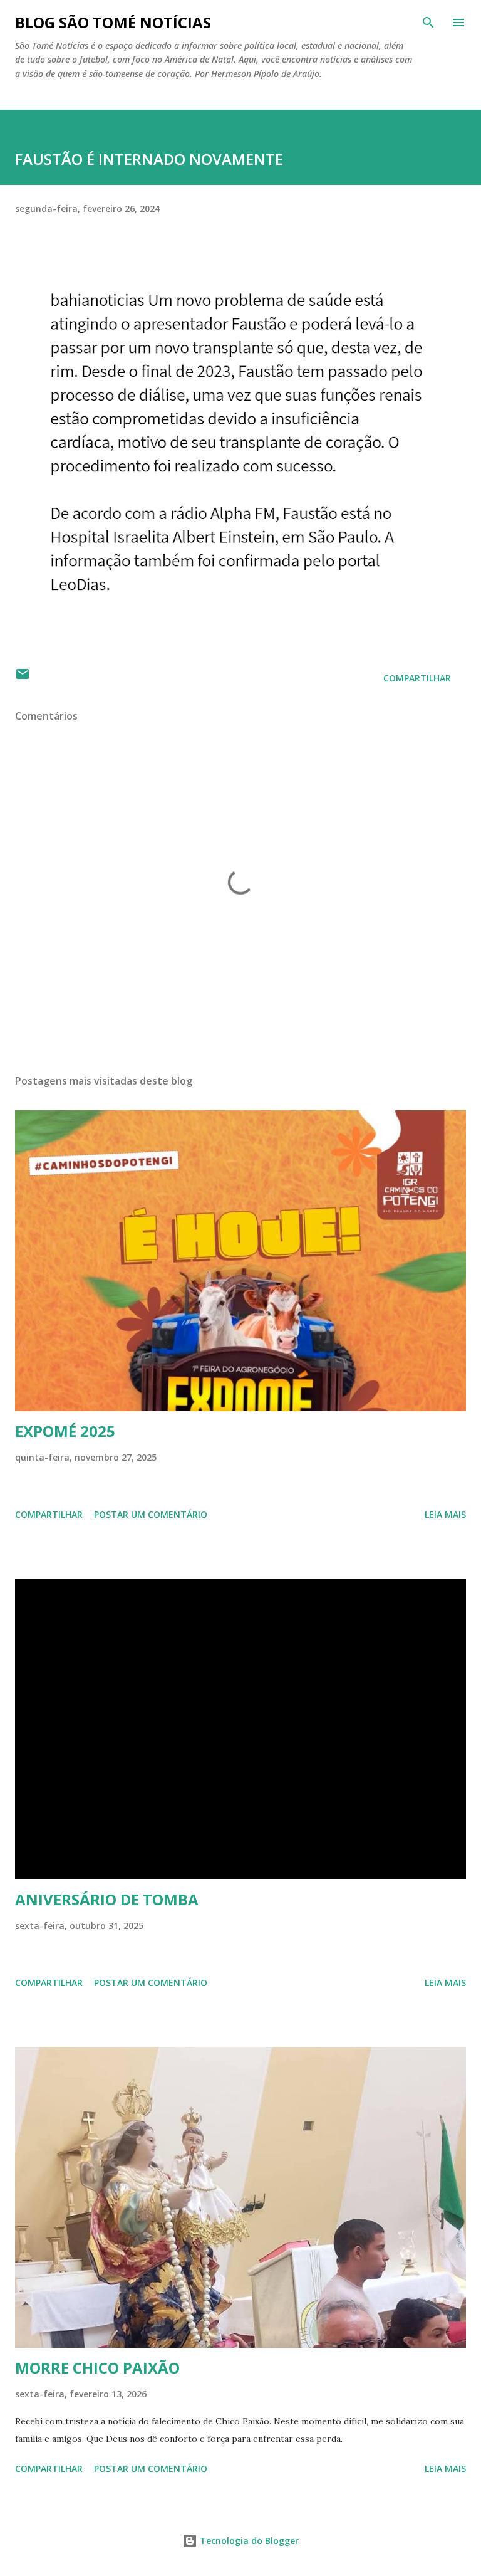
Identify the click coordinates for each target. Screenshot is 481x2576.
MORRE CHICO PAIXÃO (97, 2368)
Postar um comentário (151, 1514)
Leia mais (445, 1514)
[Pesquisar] (428, 23)
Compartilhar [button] (417, 678)
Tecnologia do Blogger (248, 2541)
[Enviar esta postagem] (23, 678)
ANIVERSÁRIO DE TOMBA (107, 1899)
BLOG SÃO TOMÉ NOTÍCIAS (113, 22)
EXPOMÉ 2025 (65, 1431)
